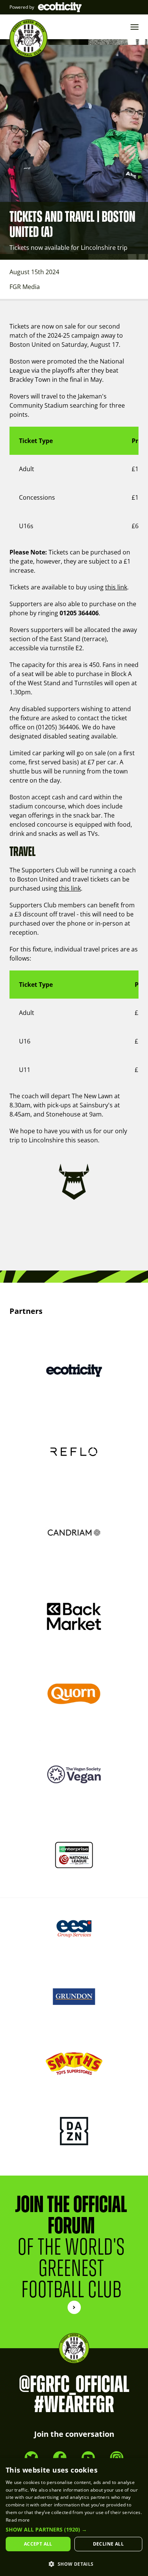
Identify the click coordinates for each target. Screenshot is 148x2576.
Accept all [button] (38, 2544)
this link (116, 587)
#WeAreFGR (74, 2405)
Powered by (22, 7)
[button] (74, 2530)
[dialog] (74, 2517)
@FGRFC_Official (74, 2385)
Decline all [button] (108, 2544)
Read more (18, 2520)
